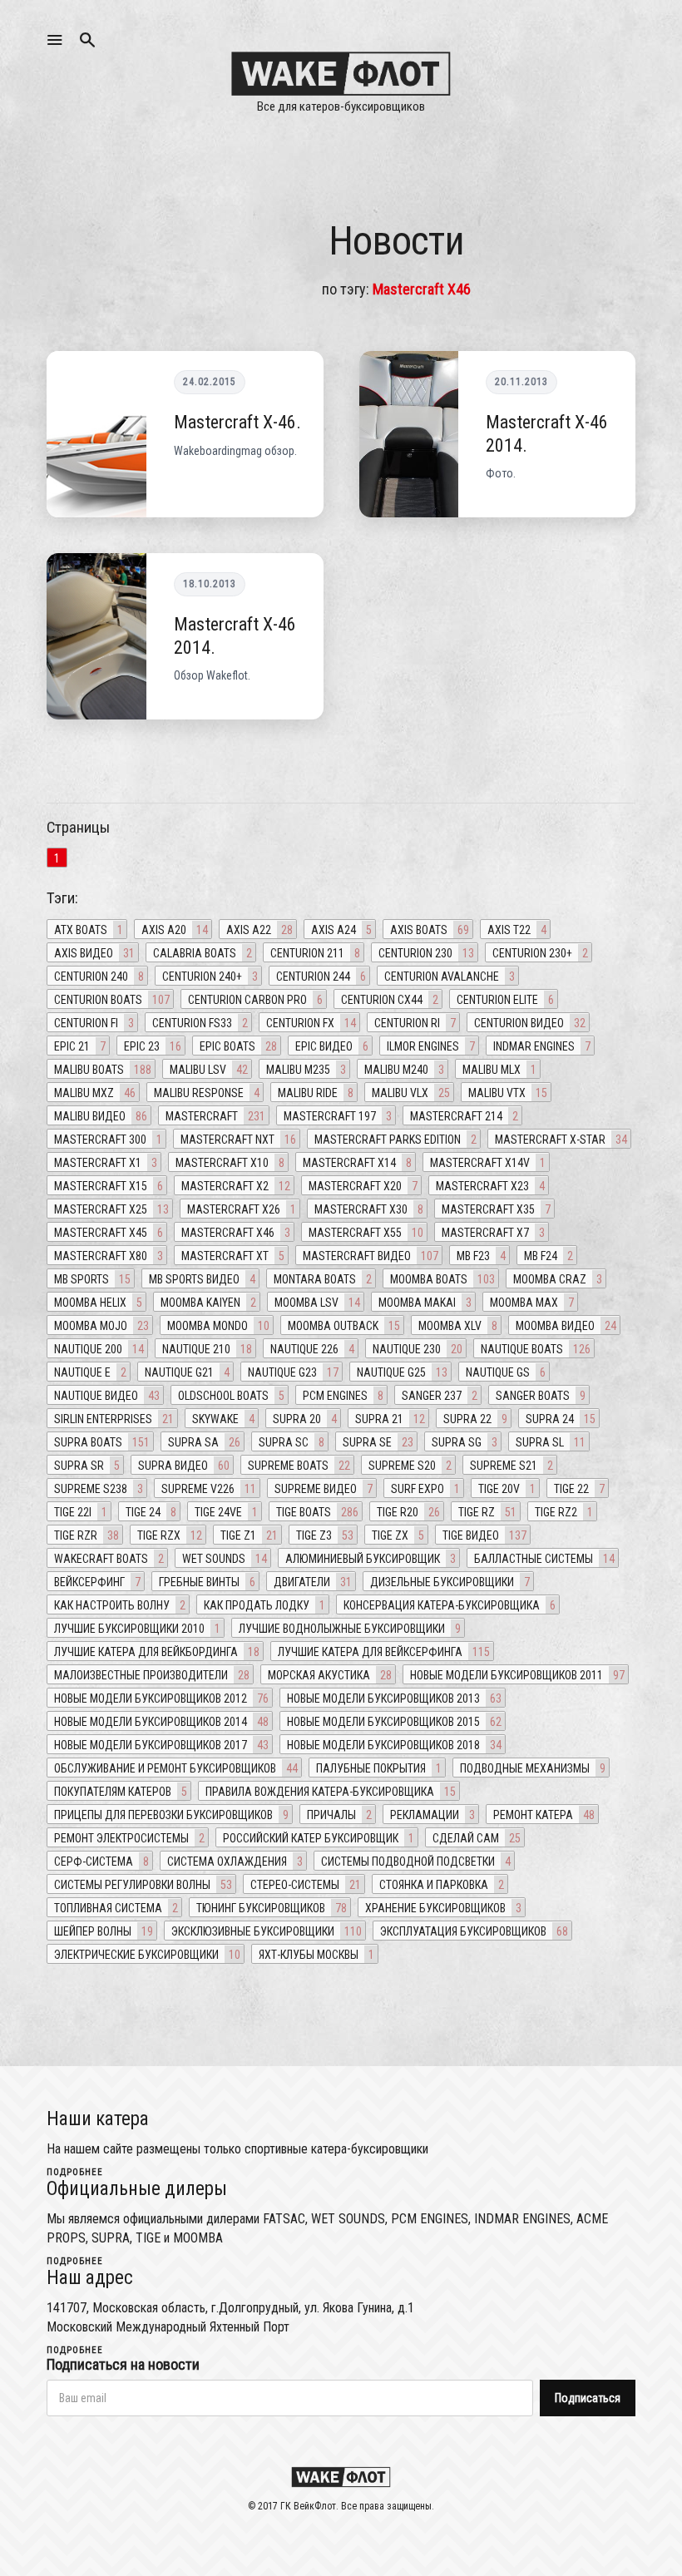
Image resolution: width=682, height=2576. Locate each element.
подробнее (75, 2172)
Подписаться (588, 2398)
